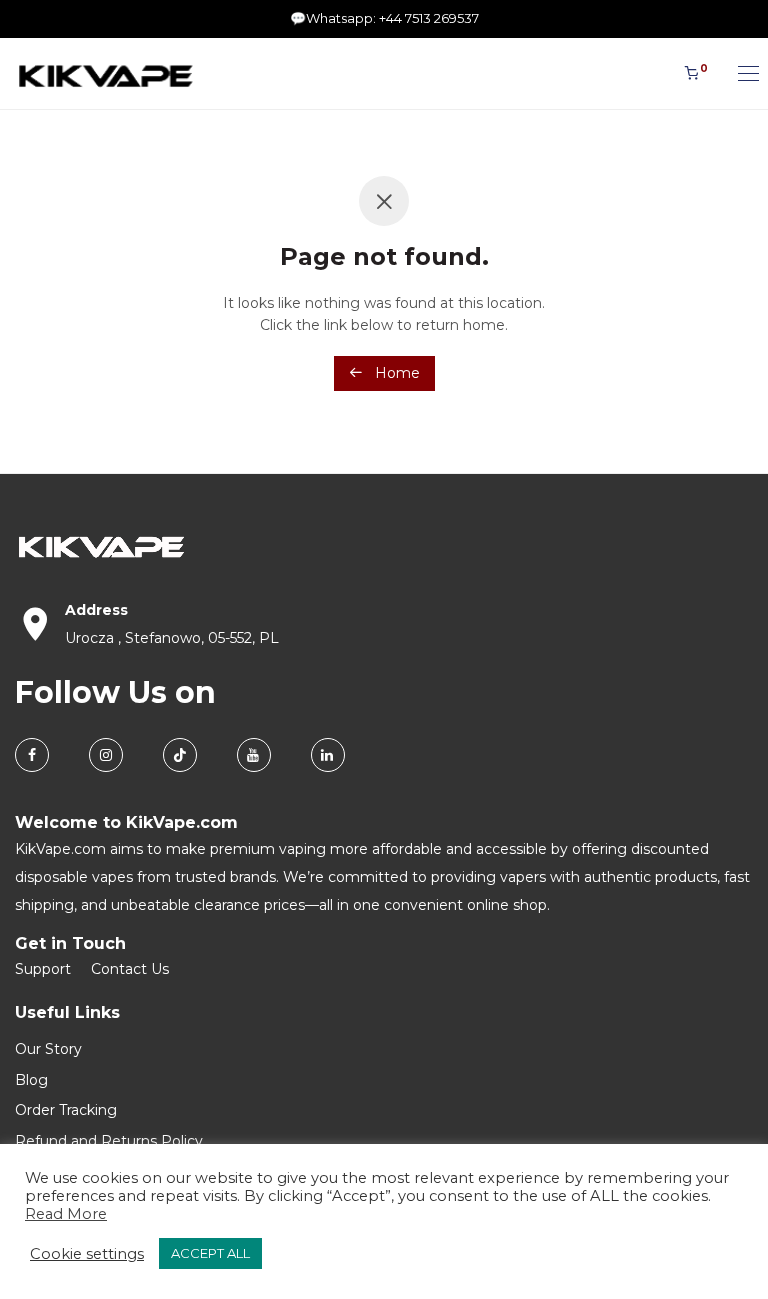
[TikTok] (180, 755)
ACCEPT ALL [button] (210, 1253)
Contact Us (130, 969)
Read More (66, 1214)
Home (395, 373)
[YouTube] (254, 755)
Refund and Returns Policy (109, 1141)
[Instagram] (106, 755)
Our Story (48, 1049)
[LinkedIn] (328, 755)
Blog (31, 1080)
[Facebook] (32, 755)
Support (43, 969)
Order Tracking (66, 1110)
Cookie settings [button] (87, 1254)
